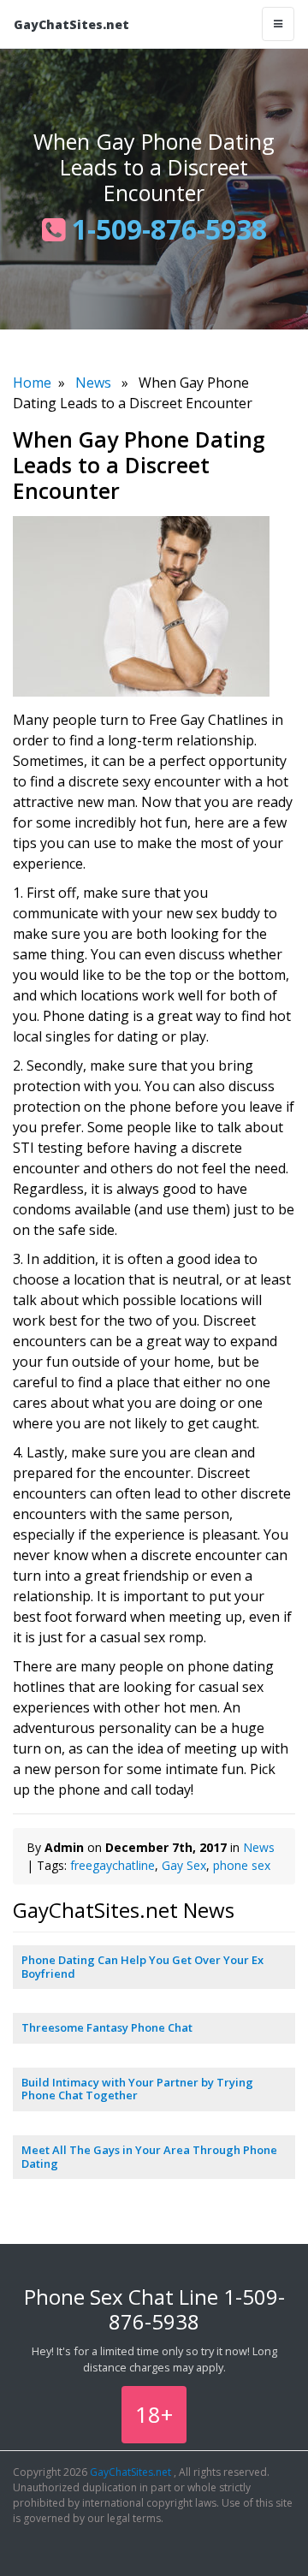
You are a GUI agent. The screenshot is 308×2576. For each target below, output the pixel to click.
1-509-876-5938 (166, 229)
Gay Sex (184, 1865)
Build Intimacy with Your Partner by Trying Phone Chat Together (137, 2089)
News (93, 383)
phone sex (242, 1865)
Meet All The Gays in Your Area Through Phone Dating (149, 2157)
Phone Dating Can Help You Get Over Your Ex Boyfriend (142, 1967)
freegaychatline (113, 1865)
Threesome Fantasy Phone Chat (107, 2027)
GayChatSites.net (71, 24)
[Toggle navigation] (278, 24)
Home (32, 383)
